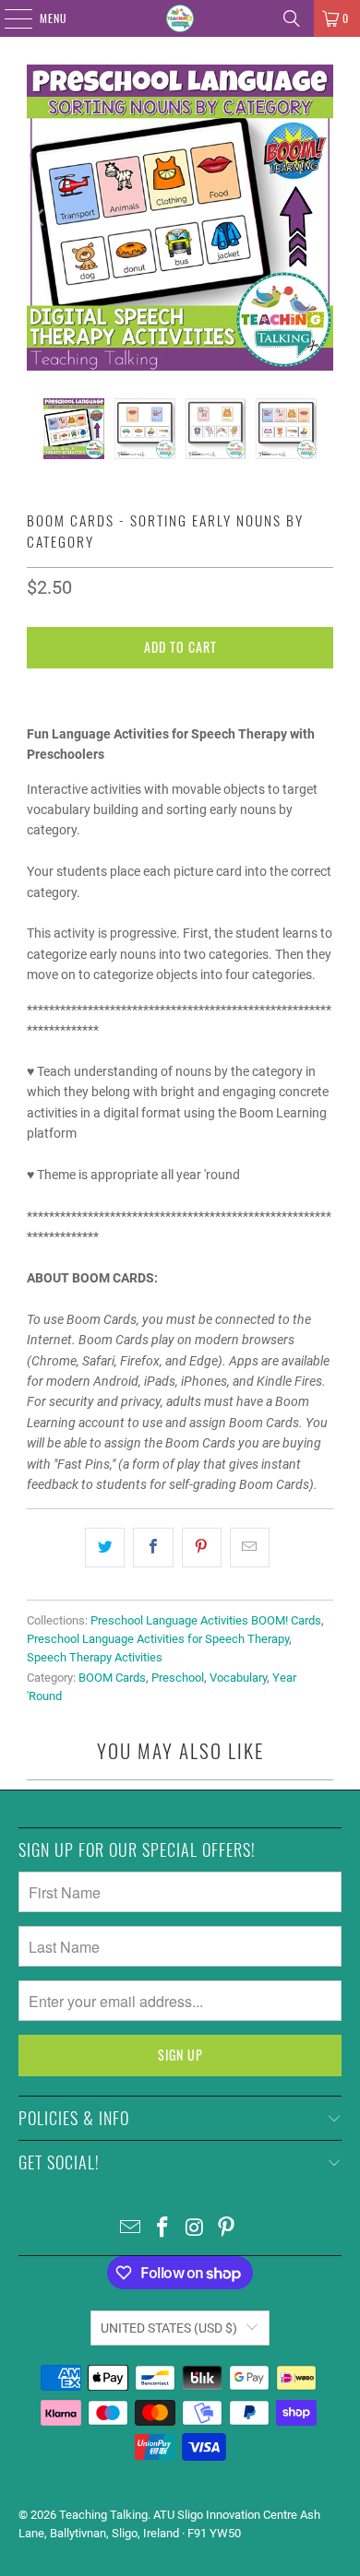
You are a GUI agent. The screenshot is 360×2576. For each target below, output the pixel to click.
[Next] (319, 218)
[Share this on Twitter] (105, 1547)
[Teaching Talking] (180, 18)
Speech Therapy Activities (95, 1657)
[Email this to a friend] (250, 1547)
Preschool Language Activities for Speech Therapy (158, 1639)
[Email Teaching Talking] (131, 2229)
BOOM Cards (112, 1678)
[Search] (292, 18)
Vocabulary (238, 1678)
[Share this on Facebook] (153, 1547)
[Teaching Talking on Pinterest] (227, 2229)
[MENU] (8, 18)
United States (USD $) (169, 2328)
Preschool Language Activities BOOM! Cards (206, 1620)
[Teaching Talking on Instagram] (196, 2229)
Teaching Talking (103, 2515)
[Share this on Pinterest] (202, 1547)
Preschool (178, 1678)
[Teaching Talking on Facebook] (163, 2229)
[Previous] (41, 218)
